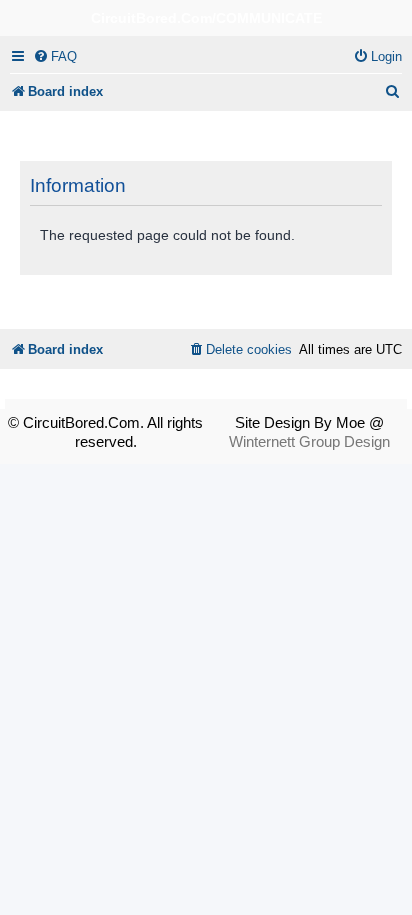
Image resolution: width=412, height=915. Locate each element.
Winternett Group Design (309, 442)
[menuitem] (55, 56)
